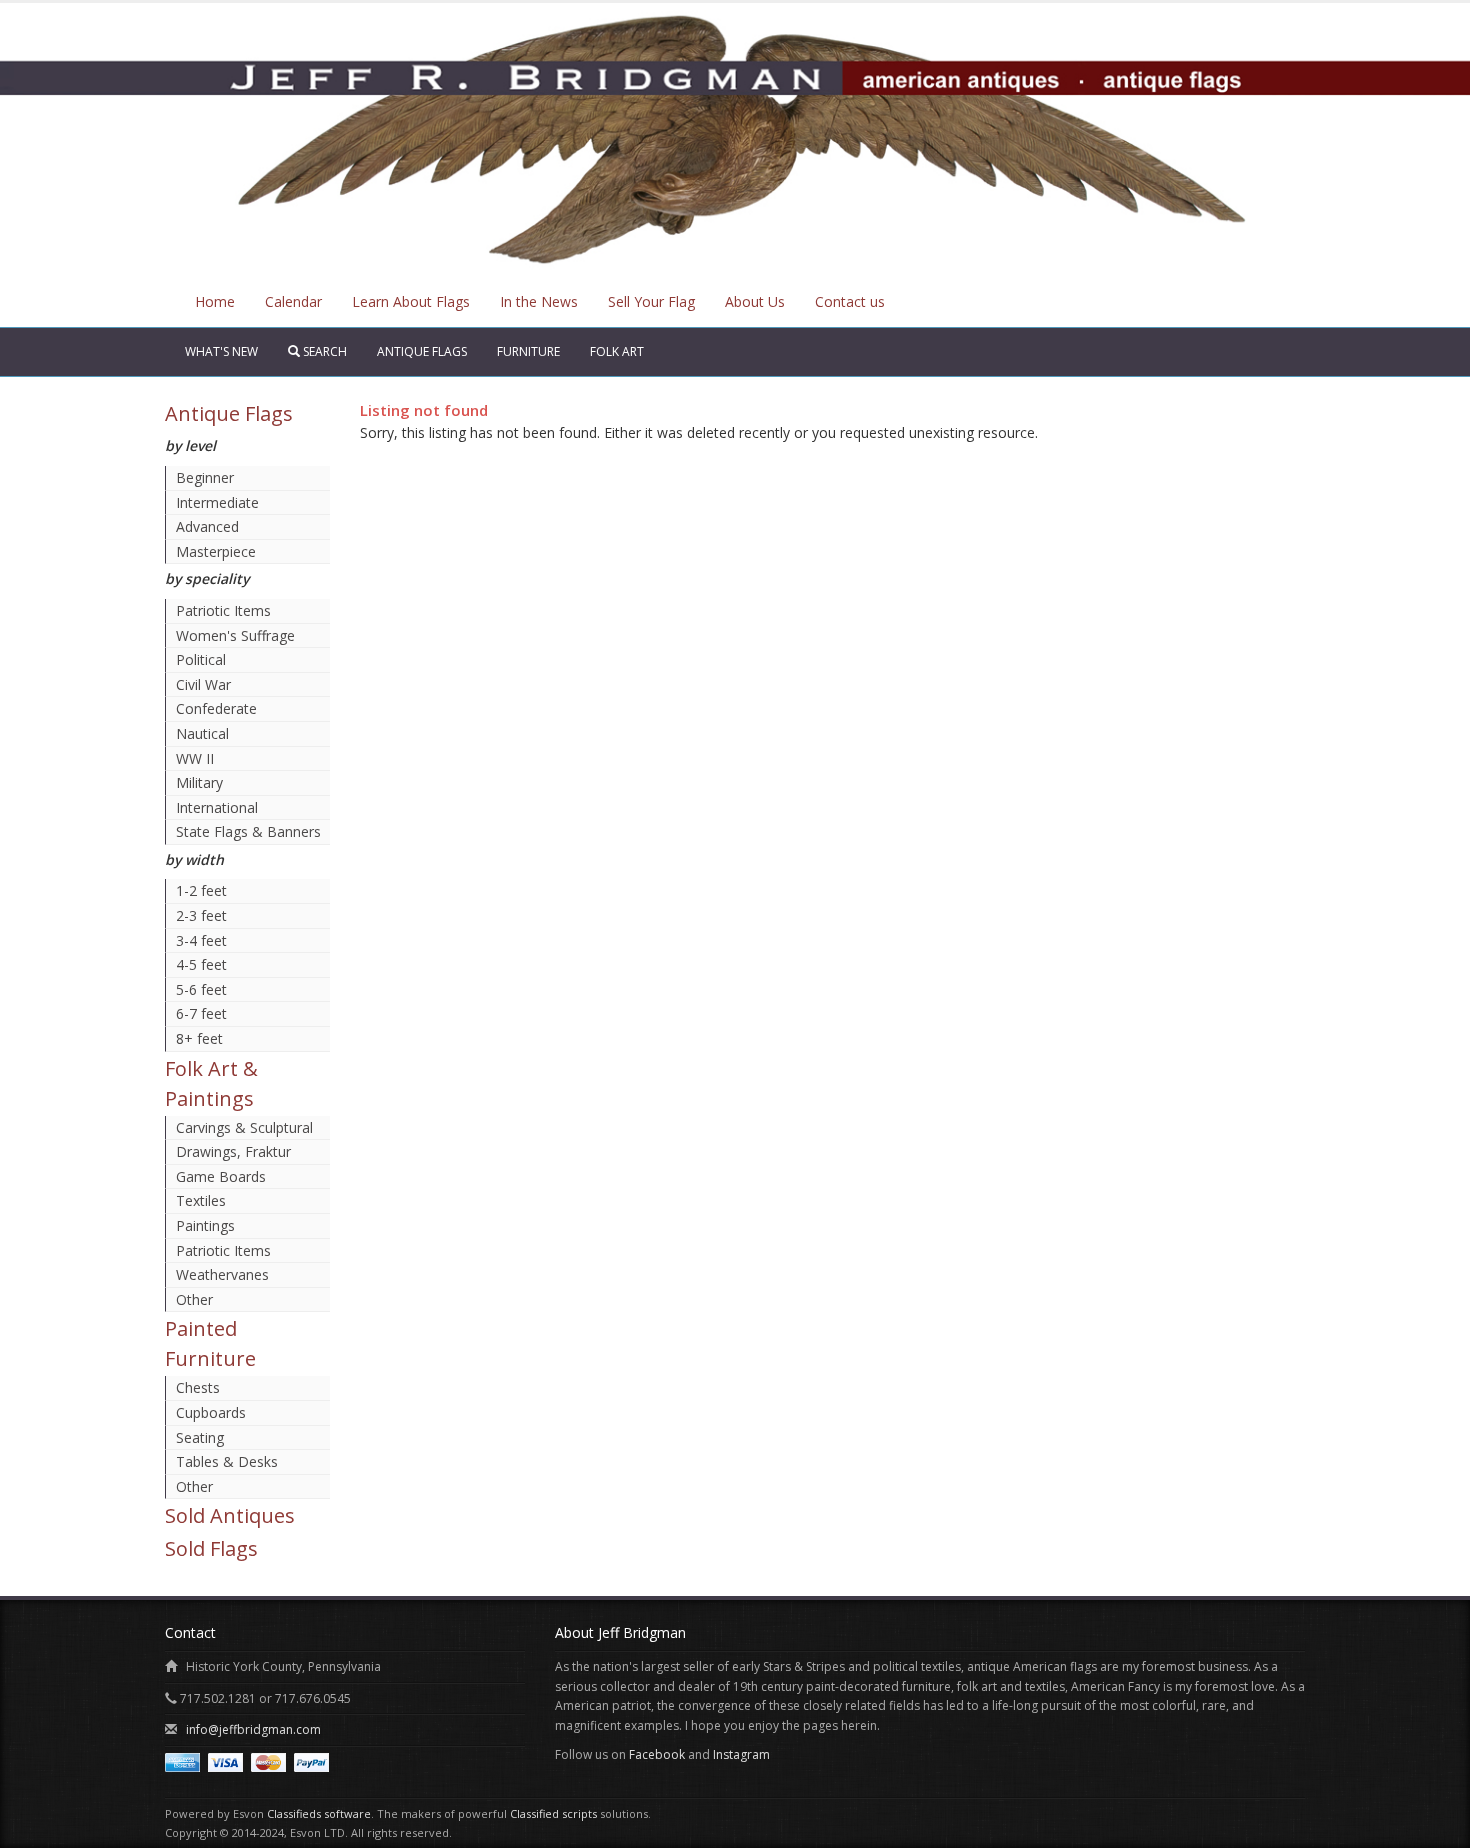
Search (323, 351)
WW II (195, 758)
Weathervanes (222, 1274)
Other (194, 1299)
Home (215, 301)
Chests (198, 1387)
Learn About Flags (411, 301)
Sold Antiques (230, 1515)
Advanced (207, 526)
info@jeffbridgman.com (253, 1729)
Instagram (741, 1754)
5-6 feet (201, 989)
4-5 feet (201, 964)
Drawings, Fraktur (233, 1151)
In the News (539, 301)
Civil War (203, 684)
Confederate (216, 708)
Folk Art (617, 351)
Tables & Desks (227, 1461)
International (217, 807)
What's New (221, 351)
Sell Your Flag (651, 301)
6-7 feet (201, 1013)
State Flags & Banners (248, 831)
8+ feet (199, 1038)
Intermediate (217, 502)
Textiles (201, 1200)
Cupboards (211, 1412)
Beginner (205, 477)
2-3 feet (201, 915)
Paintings (205, 1225)
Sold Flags (211, 1548)
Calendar (293, 301)
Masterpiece (216, 551)
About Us (755, 301)
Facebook (657, 1754)
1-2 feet (201, 890)
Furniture (528, 351)
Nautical (202, 733)
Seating (200, 1437)
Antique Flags (422, 351)
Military (199, 782)
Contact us (850, 301)
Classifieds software (319, 1813)
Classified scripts (553, 1813)
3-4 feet (201, 940)
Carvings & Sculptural (244, 1127)
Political (201, 659)
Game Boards (221, 1176)
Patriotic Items (223, 610)
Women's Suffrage (235, 635)
